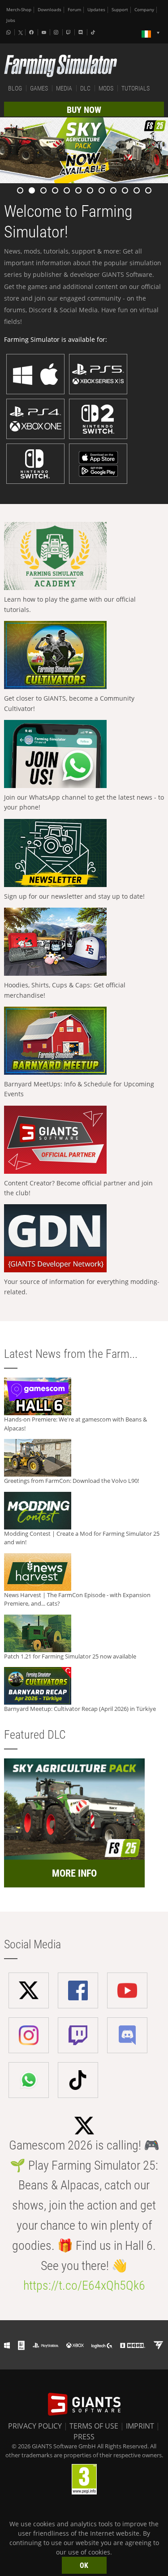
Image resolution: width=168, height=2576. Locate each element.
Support (120, 10)
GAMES (39, 88)
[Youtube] (45, 32)
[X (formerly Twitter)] (21, 33)
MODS (106, 88)
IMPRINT (140, 2426)
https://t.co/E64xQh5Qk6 (84, 2285)
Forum (74, 10)
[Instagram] (57, 32)
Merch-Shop (19, 10)
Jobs (11, 20)
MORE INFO (74, 1873)
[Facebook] (32, 32)
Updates (96, 10)
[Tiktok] (94, 32)
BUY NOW (84, 110)
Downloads (50, 10)
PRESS (84, 2437)
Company (144, 10)
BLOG (15, 88)
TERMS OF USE (94, 2426)
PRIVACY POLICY (35, 2426)
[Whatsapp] (9, 32)
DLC (85, 88)
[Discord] (82, 32)
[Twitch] (69, 32)
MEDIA (64, 88)
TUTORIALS (136, 88)
